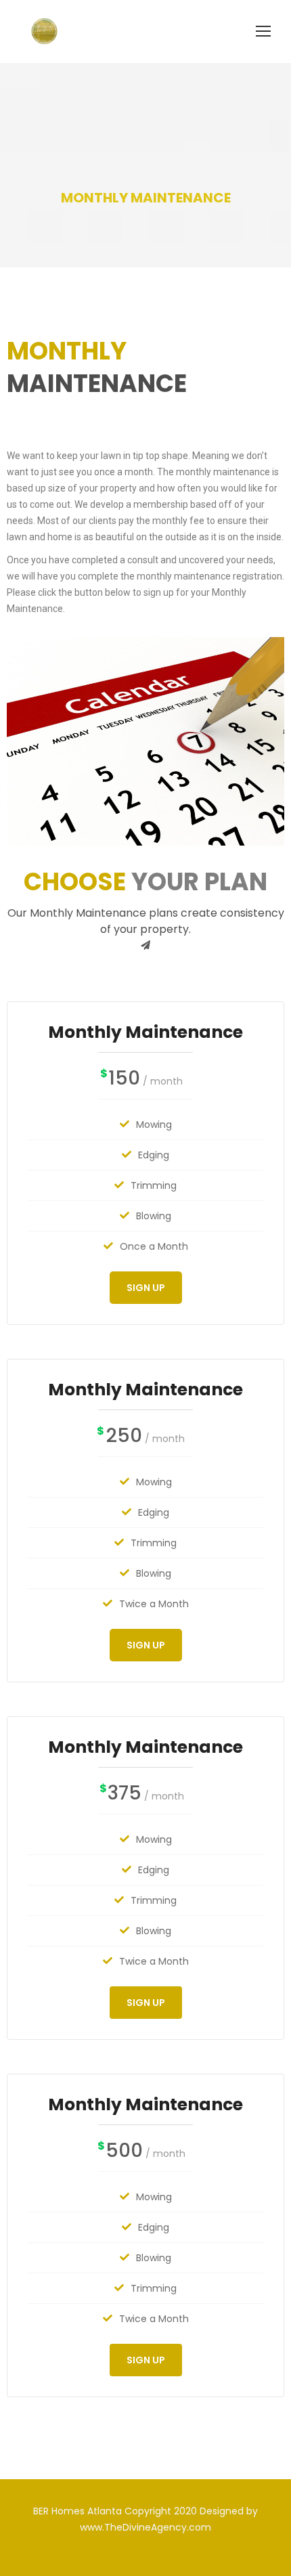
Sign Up (146, 1288)
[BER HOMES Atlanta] (44, 31)
